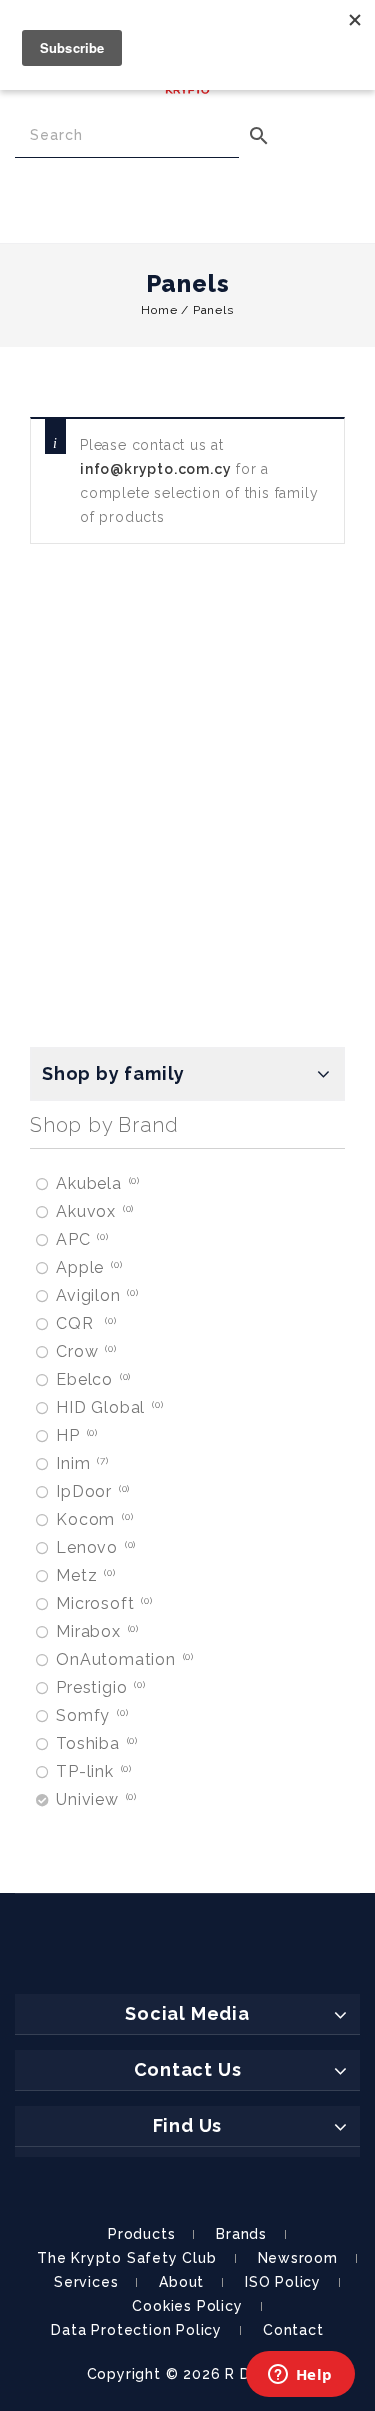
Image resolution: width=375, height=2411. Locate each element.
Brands (241, 2234)
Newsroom (298, 2258)
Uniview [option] (95, 1799)
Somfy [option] (90, 1715)
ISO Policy (283, 2282)
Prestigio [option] (99, 1687)
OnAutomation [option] (123, 1659)
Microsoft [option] (103, 1603)
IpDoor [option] (91, 1491)
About (181, 2282)
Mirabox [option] (96, 1631)
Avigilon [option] (96, 1295)
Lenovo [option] (94, 1547)
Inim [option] (81, 1463)
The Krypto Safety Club (127, 2258)
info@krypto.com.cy (155, 469)
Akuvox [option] (93, 1211)
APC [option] (81, 1239)
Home (159, 310)
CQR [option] (85, 1323)
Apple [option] (87, 1267)
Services (86, 2282)
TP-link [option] (92, 1771)
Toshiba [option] (95, 1743)
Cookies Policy (187, 2306)
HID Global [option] (108, 1407)
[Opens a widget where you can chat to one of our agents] (300, 2376)
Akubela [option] (96, 1183)
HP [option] (75, 1435)
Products (141, 2234)
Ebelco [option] (92, 1379)
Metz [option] (84, 1575)
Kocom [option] (93, 1519)
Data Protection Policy (136, 2330)
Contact (293, 2330)
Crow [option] (85, 1351)
